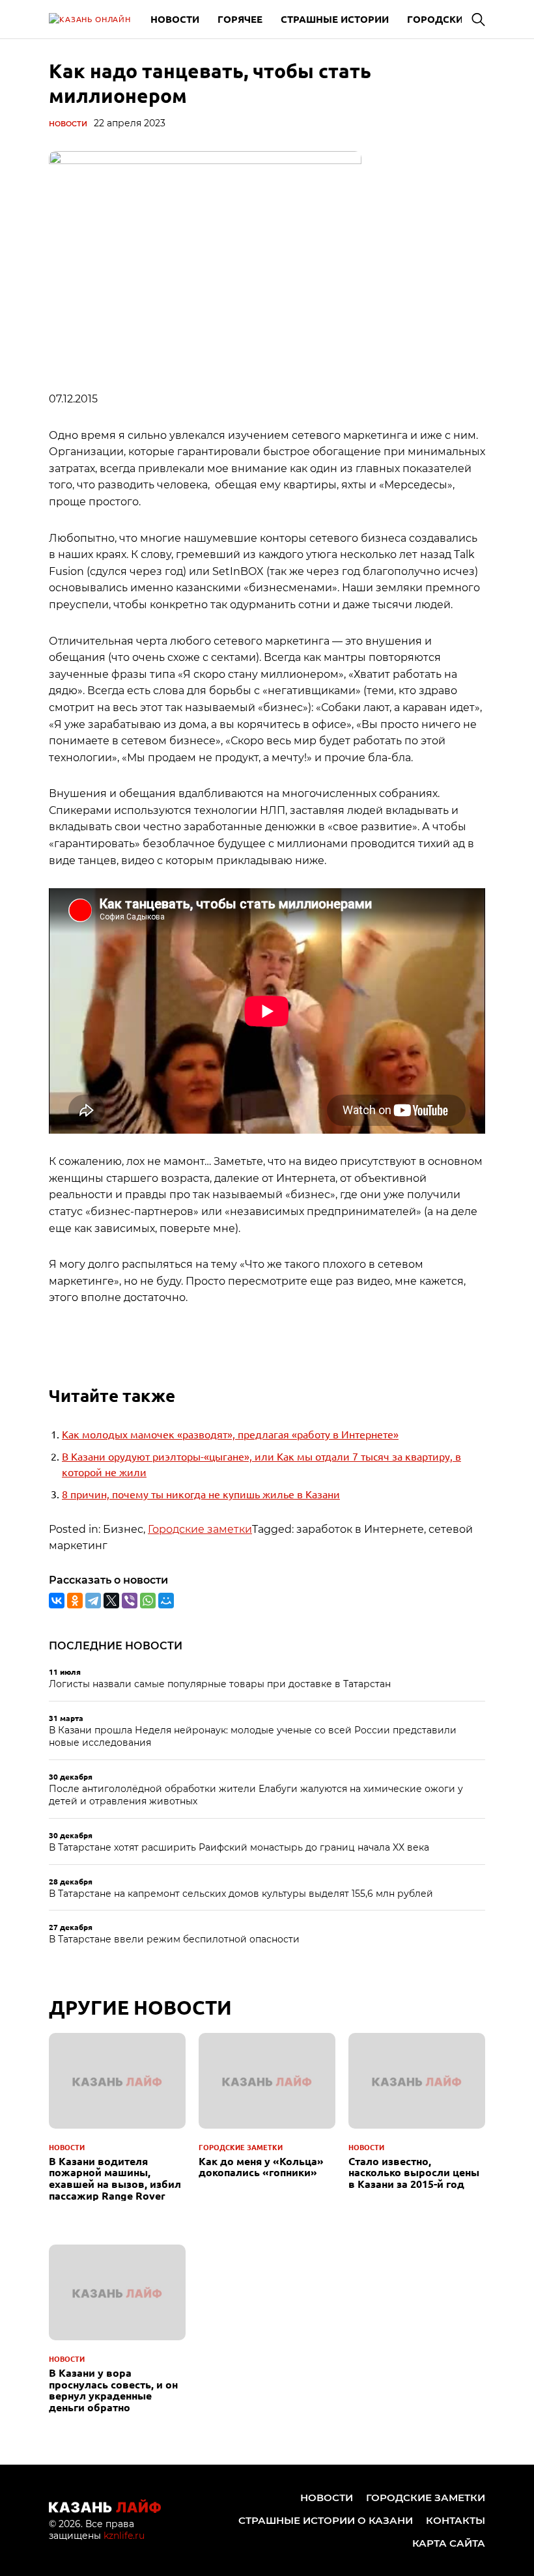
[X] (111, 1601)
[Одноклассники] (75, 1601)
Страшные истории (335, 19)
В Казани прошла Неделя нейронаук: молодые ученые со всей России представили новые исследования (253, 1737)
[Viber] (130, 1601)
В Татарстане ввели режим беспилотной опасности (174, 1939)
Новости (175, 19)
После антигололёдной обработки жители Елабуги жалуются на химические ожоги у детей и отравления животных (256, 1795)
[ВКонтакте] (57, 1601)
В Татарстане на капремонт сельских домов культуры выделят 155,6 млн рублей (241, 1894)
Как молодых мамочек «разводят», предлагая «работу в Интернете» (230, 1434)
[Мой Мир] (166, 1601)
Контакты (456, 2520)
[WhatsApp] (148, 1601)
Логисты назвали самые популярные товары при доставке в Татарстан (220, 1684)
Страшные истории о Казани (326, 2520)
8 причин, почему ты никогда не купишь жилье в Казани (201, 1494)
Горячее (240, 19)
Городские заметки (200, 1529)
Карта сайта (449, 2543)
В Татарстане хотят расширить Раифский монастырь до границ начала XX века (239, 1847)
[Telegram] (93, 1601)
